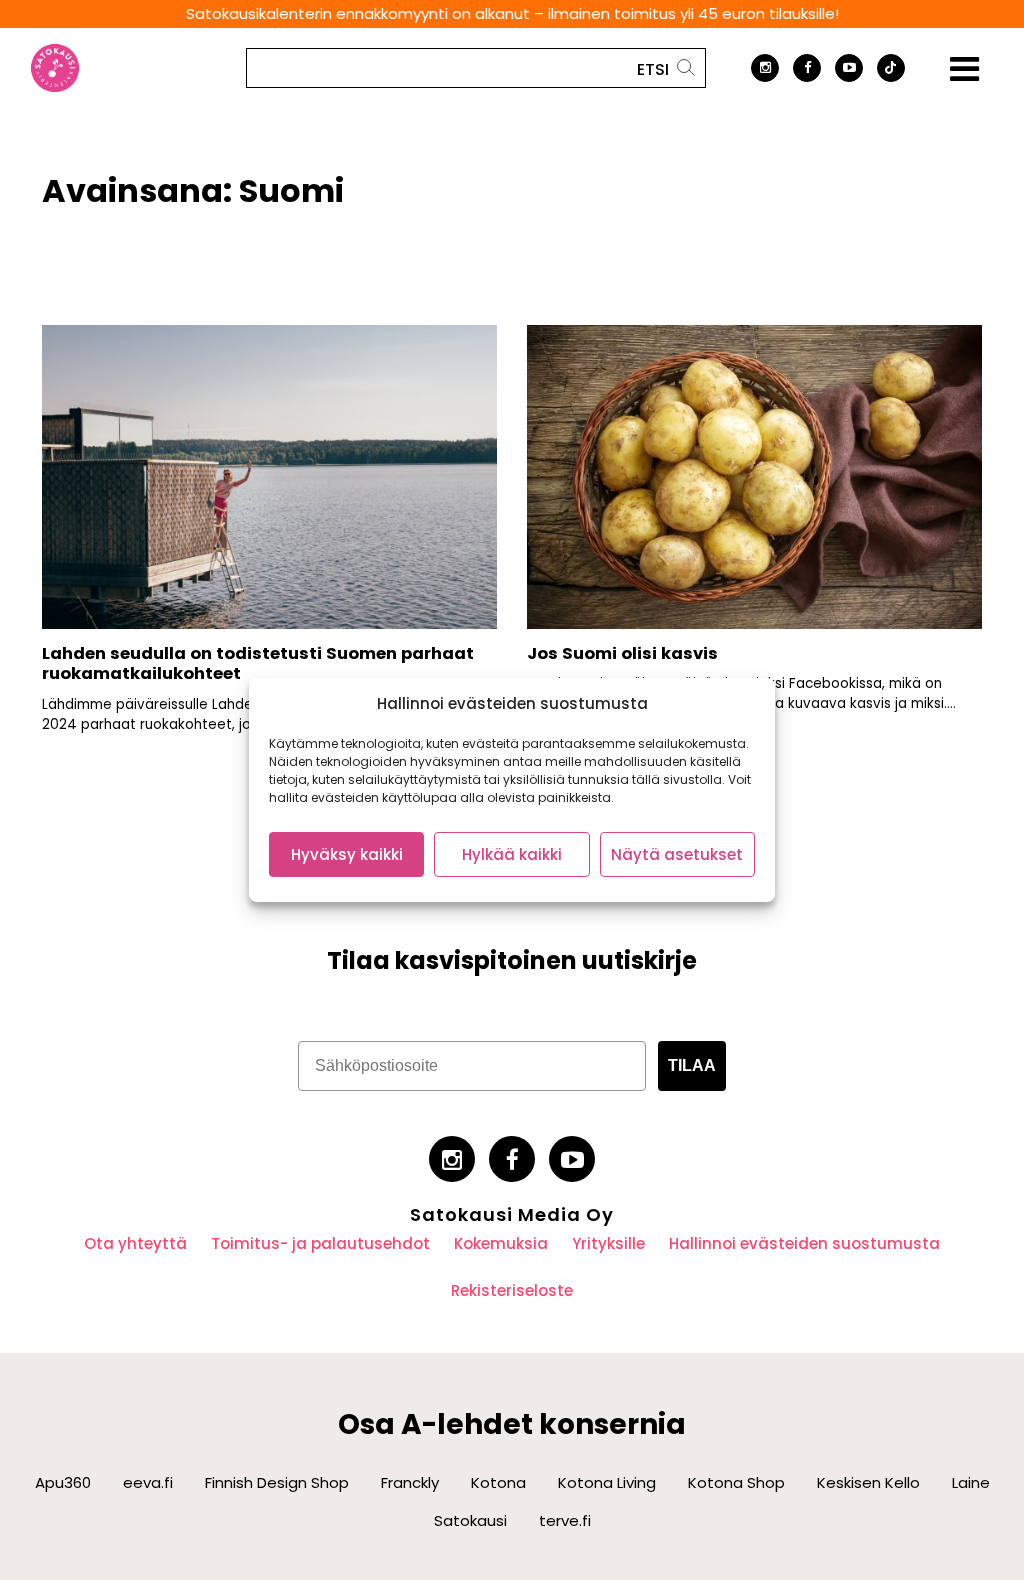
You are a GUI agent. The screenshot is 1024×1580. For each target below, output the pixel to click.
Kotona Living (607, 1482)
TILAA (692, 1065)
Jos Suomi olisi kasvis (622, 653)
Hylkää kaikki (512, 854)
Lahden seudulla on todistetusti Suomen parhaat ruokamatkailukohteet (258, 664)
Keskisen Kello (868, 1482)
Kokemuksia (501, 1243)
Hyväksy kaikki (347, 854)
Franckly (410, 1482)
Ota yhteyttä (135, 1243)
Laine (971, 1482)
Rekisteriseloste (512, 1290)
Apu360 (63, 1482)
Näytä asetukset (677, 854)
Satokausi (470, 1520)
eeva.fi (148, 1482)
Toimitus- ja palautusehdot (320, 1243)
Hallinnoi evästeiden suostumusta (804, 1243)
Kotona (498, 1482)
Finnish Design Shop (277, 1482)
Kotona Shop (736, 1482)
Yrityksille (608, 1243)
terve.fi (565, 1520)
